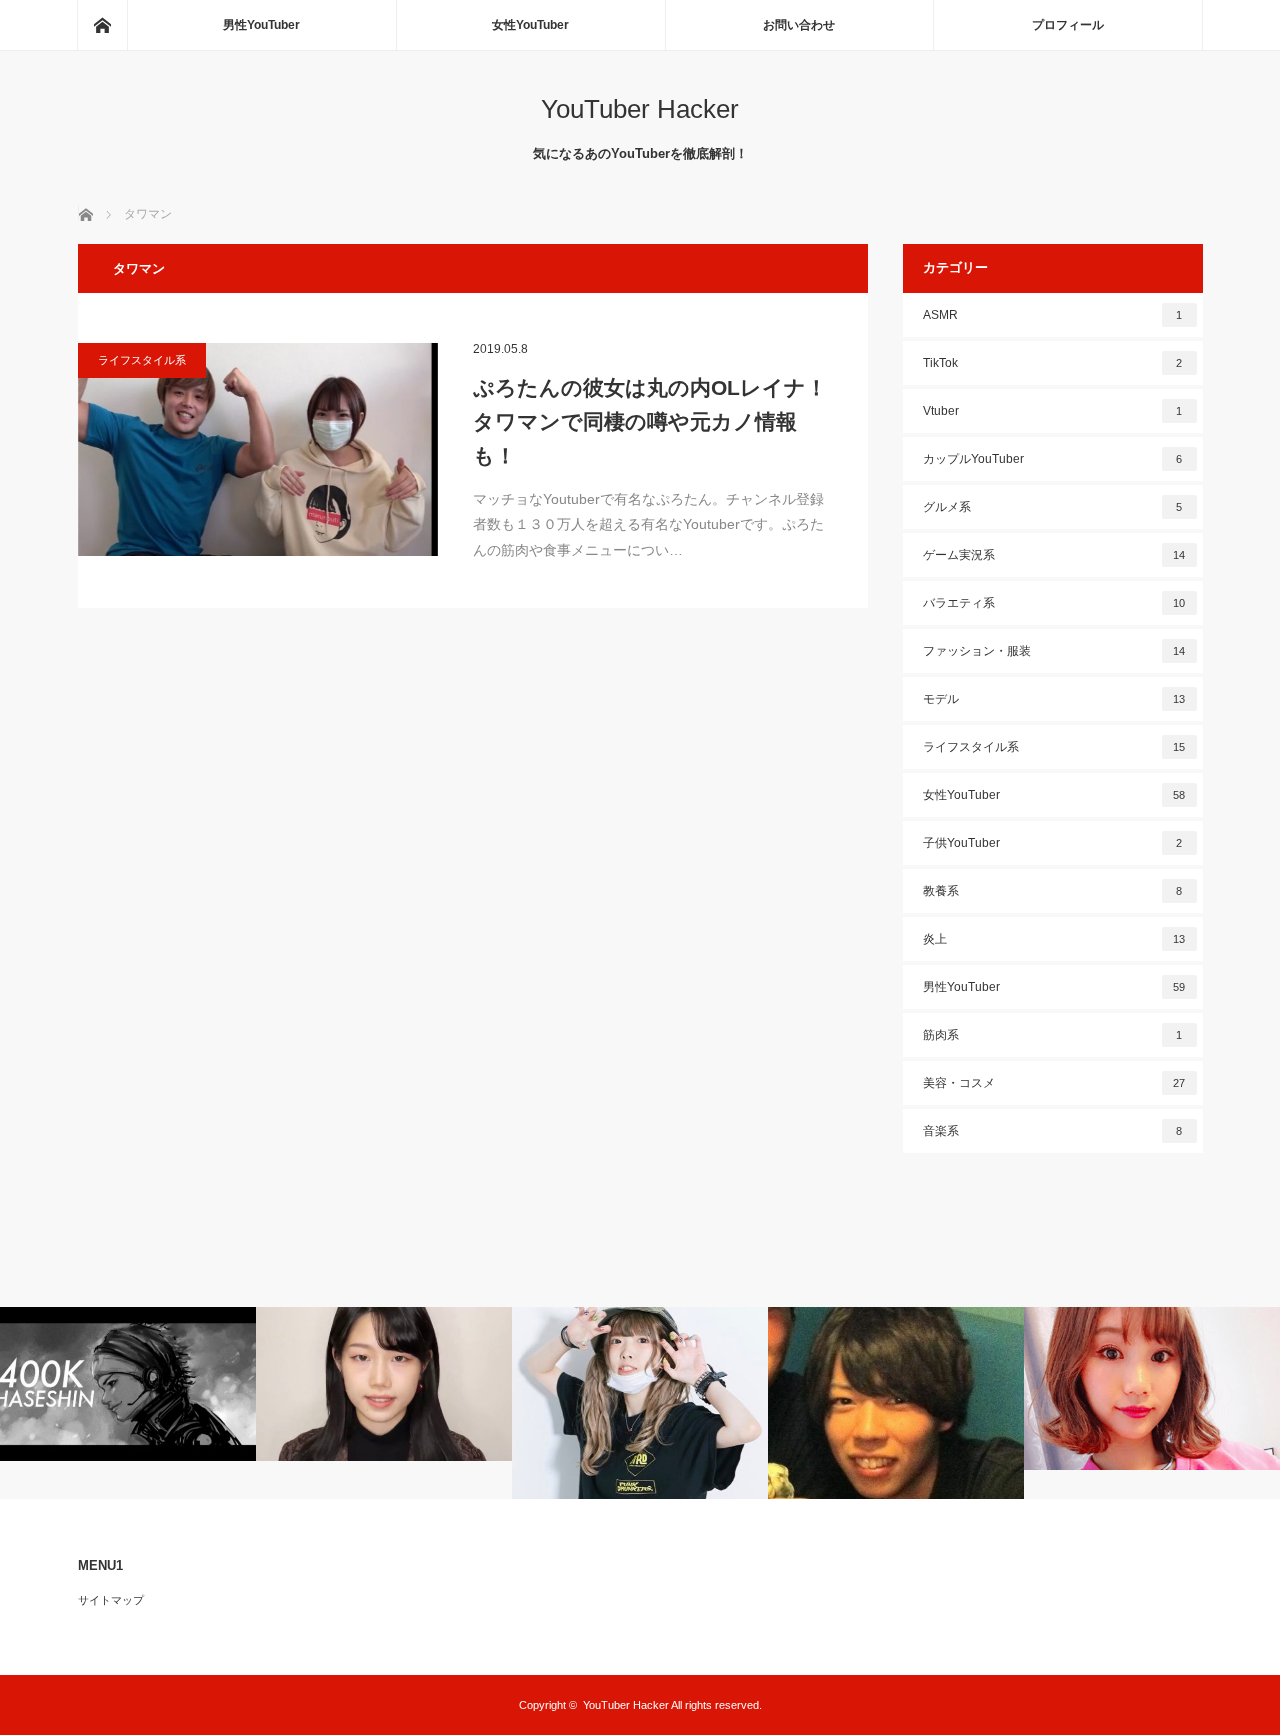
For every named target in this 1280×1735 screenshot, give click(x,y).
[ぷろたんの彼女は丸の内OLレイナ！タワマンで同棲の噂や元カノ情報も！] (258, 449)
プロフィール (1068, 25)
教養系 (1053, 891)
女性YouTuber (530, 25)
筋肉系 (1053, 1035)
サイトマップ (111, 1600)
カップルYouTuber (1053, 459)
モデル (1054, 699)
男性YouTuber (261, 25)
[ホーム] (102, 25)
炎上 (1054, 939)
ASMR (1053, 315)
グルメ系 (1053, 507)
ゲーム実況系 (1054, 555)
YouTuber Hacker (640, 109)
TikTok (1053, 363)
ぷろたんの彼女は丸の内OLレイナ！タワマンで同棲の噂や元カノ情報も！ (650, 421)
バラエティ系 (1054, 603)
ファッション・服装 (1054, 651)
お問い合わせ (799, 25)
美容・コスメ (1054, 1083)
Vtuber (1053, 411)
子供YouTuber (1053, 843)
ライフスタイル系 (142, 360)
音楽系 (1053, 1131)
